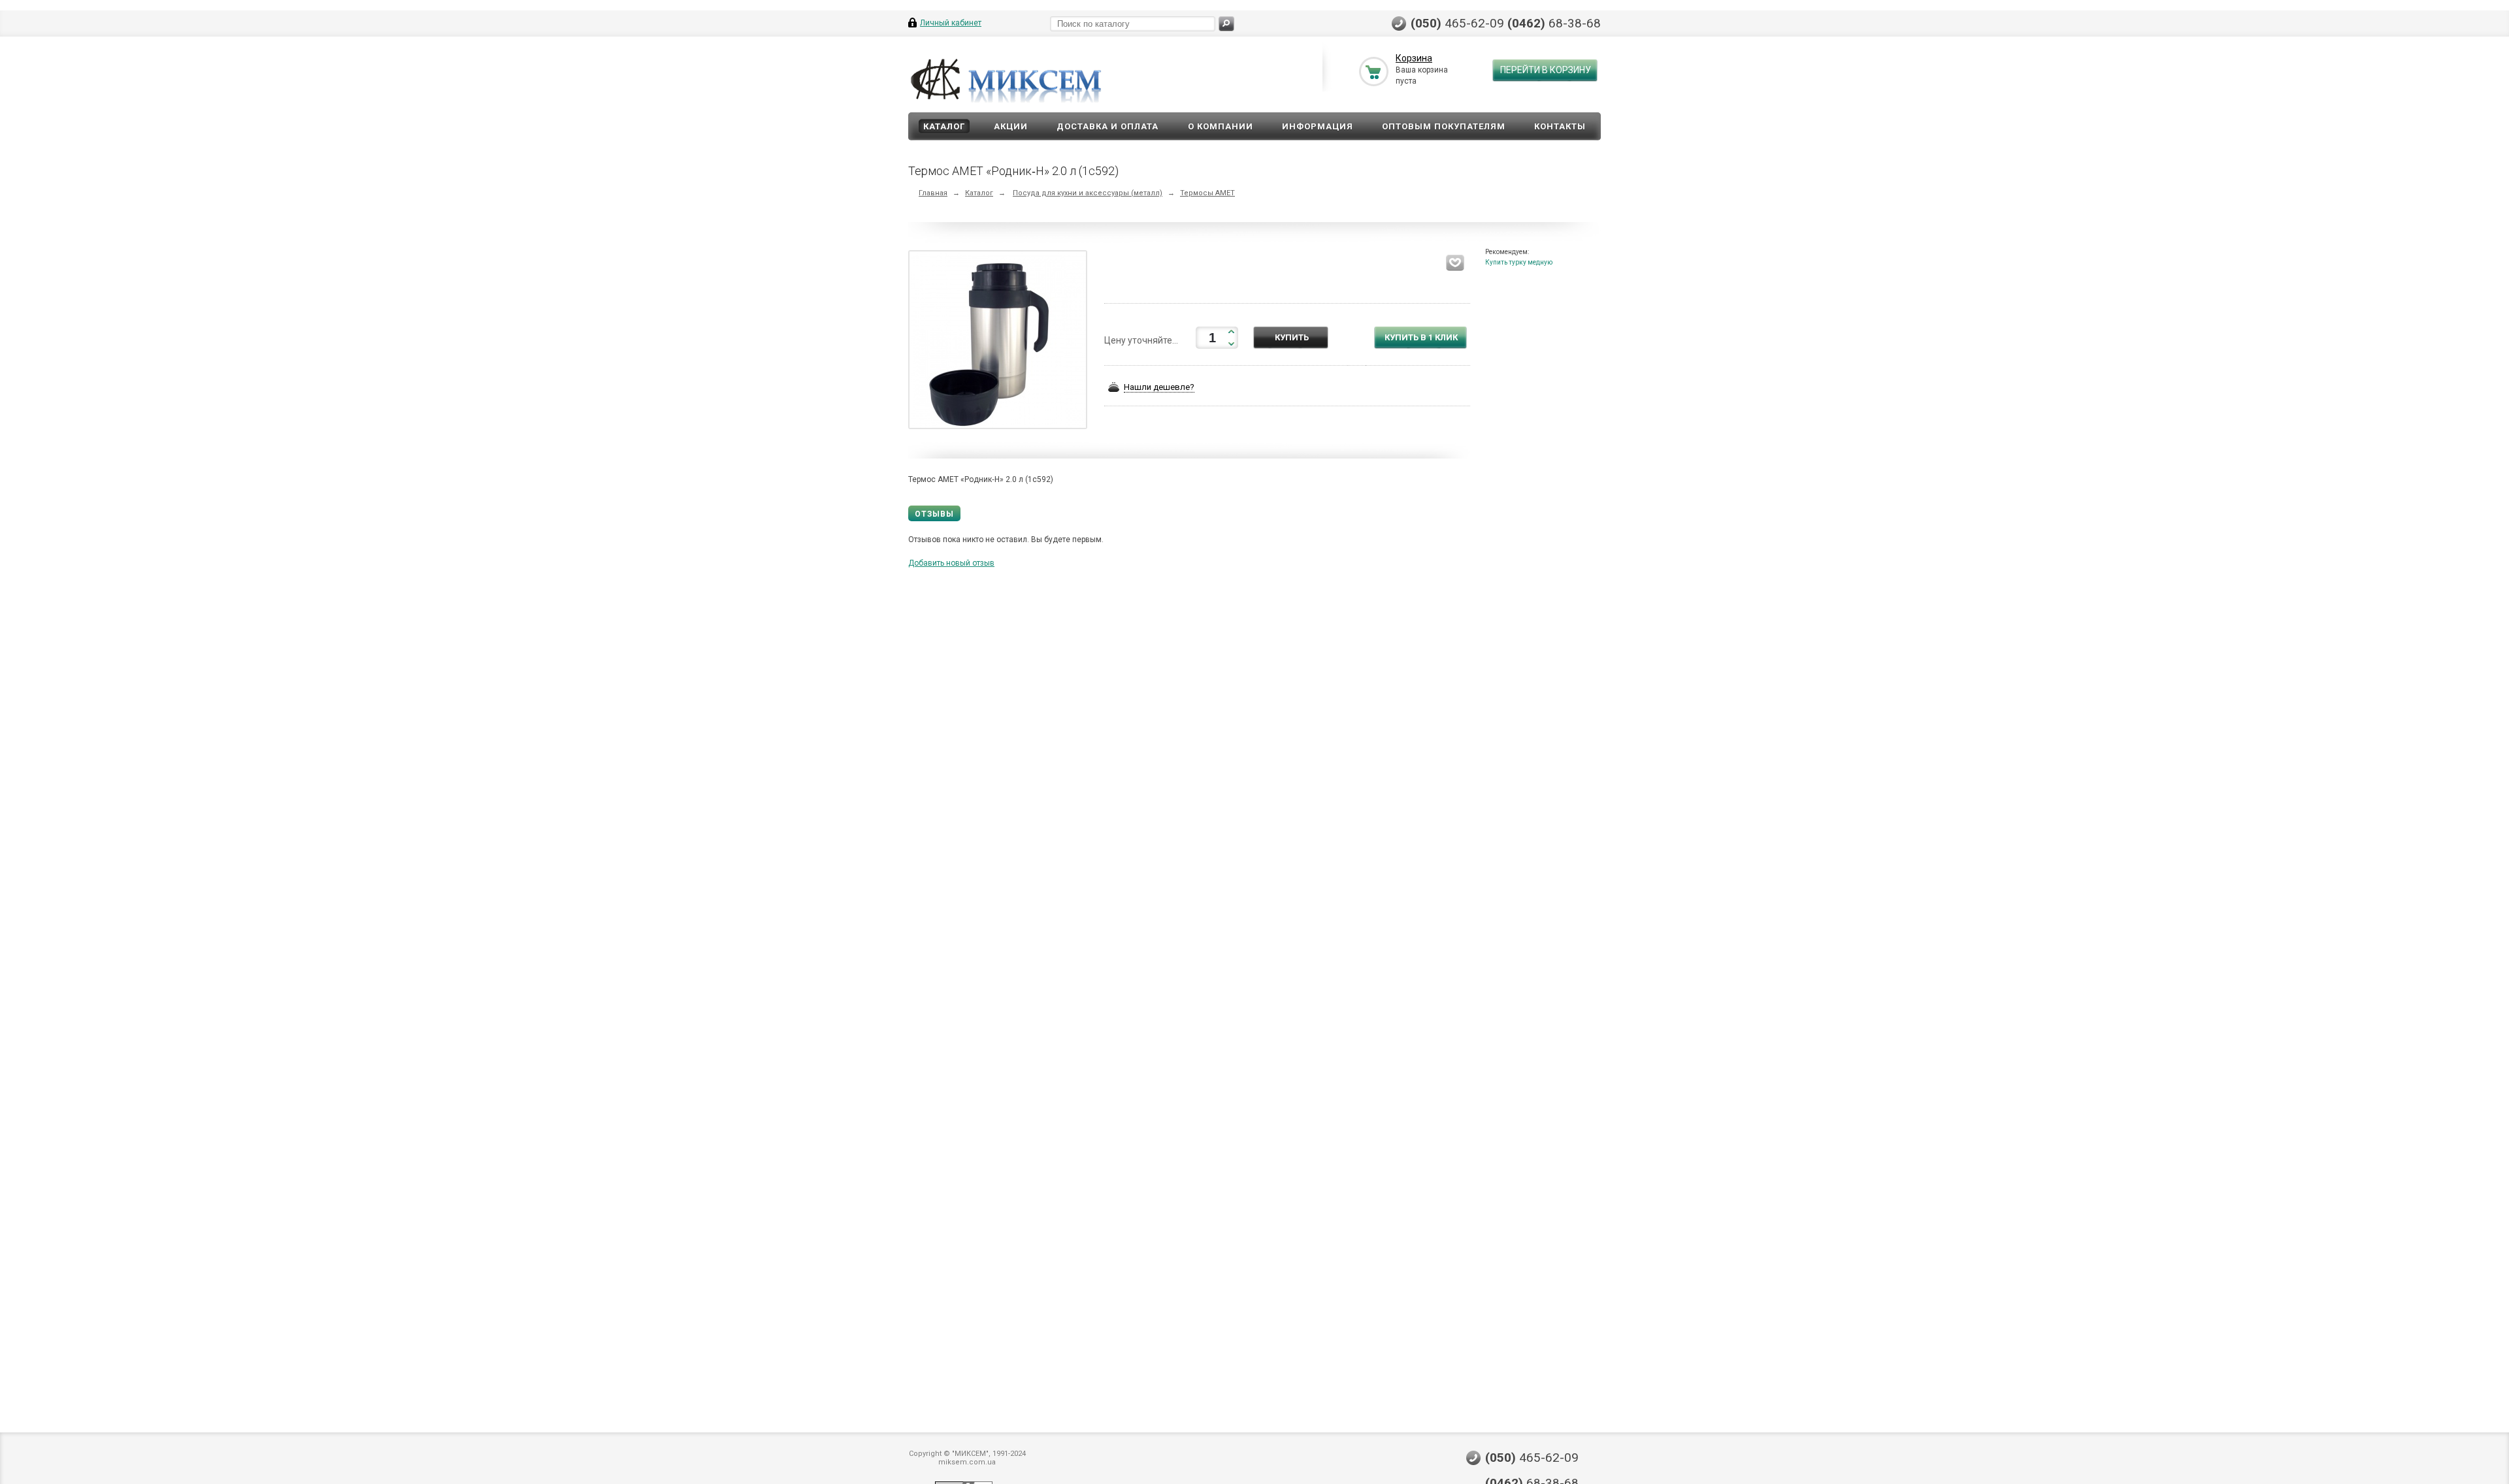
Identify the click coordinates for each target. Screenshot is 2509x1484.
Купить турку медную (1519, 262)
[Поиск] (1226, 24)
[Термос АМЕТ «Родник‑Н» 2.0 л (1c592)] (1001, 342)
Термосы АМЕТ (1207, 193)
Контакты (1560, 126)
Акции (1011, 126)
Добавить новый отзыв (951, 563)
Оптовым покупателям (1444, 126)
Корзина (1414, 58)
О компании (1221, 126)
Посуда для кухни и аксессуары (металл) (1088, 193)
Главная (933, 193)
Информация (1318, 126)
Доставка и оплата (1107, 126)
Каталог (944, 126)
